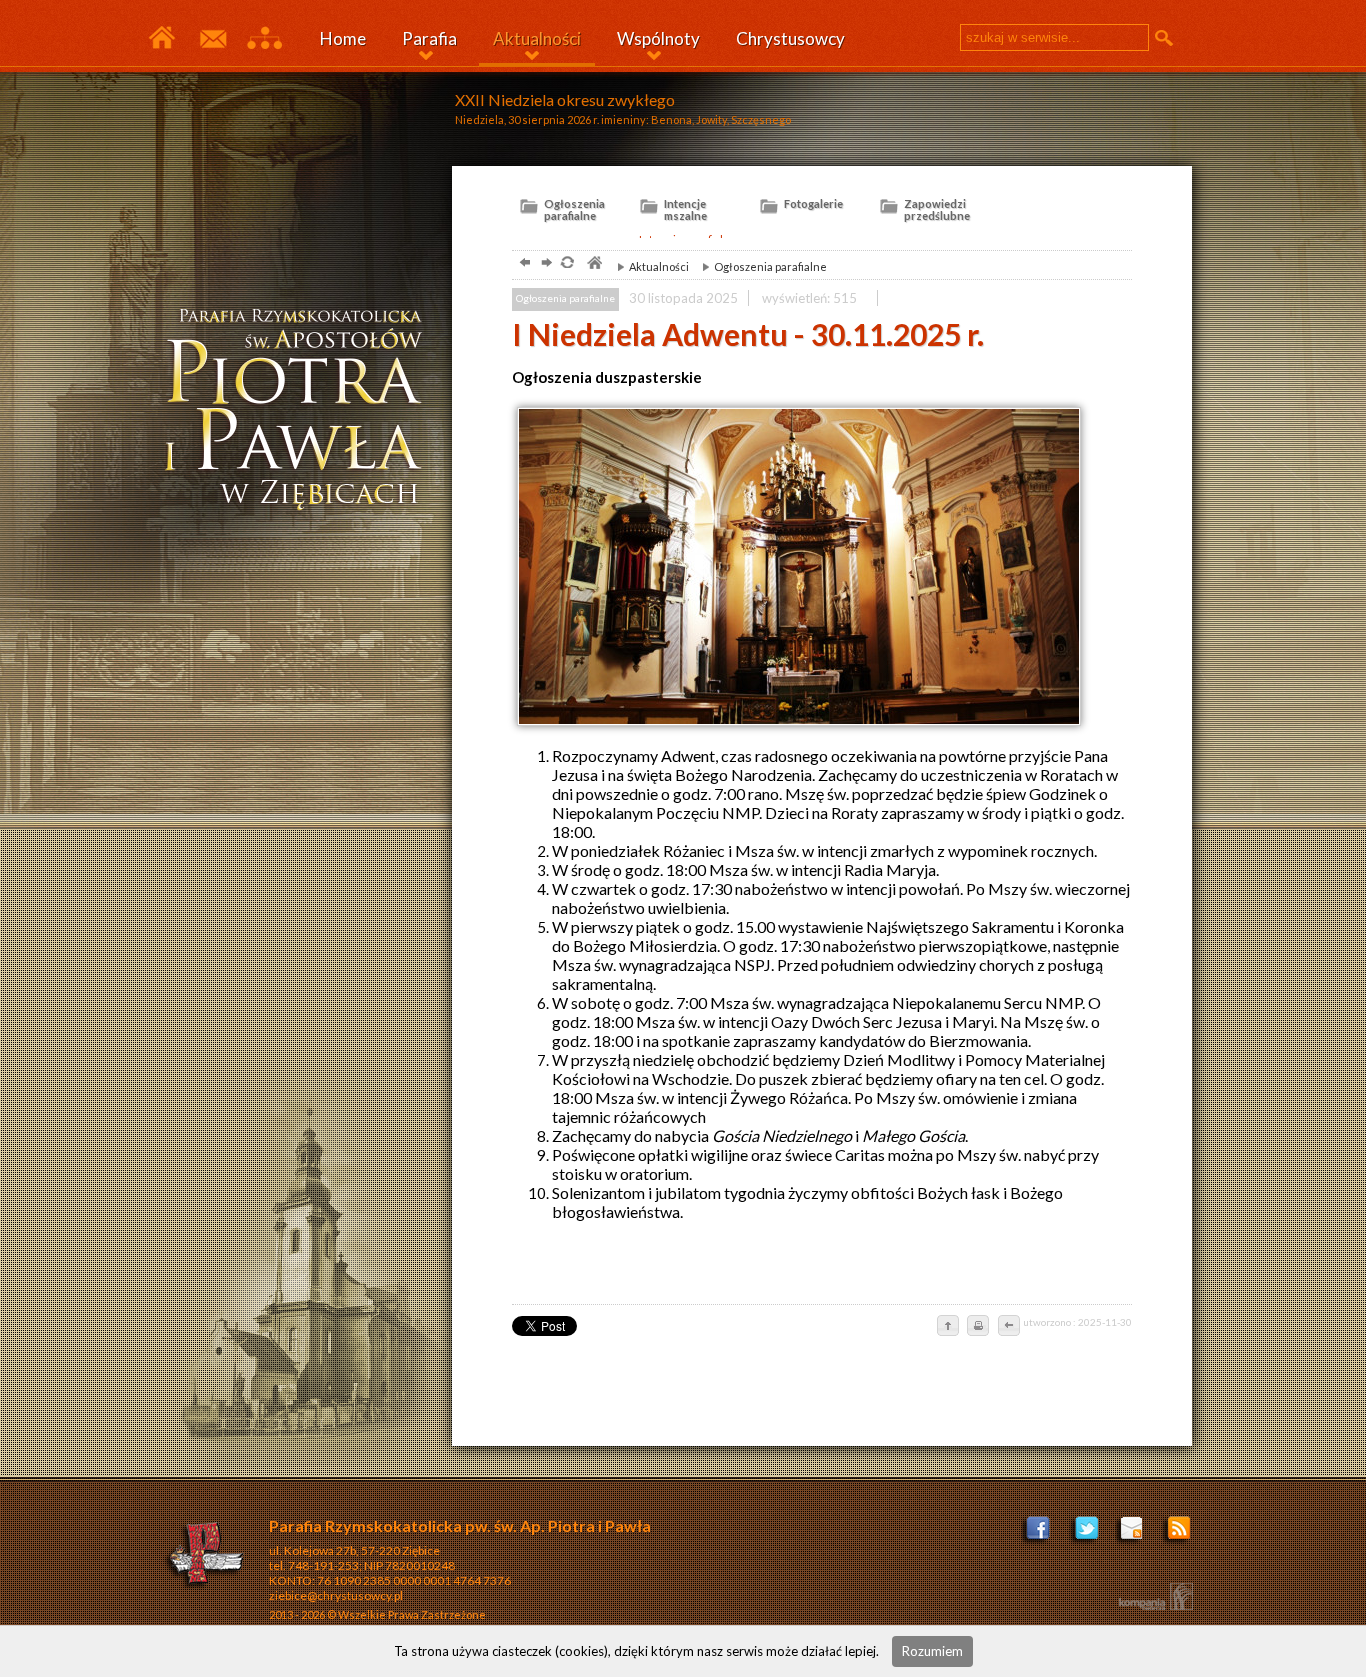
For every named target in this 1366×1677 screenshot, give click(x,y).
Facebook (1039, 1534)
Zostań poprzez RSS (1180, 1534)
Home (343, 38)
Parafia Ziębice (162, 39)
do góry (948, 1327)
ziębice (302, 413)
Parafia (429, 38)
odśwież (566, 264)
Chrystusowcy (790, 38)
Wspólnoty (658, 38)
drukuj (978, 1327)
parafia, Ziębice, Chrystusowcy (593, 264)
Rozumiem (932, 1651)
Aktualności (537, 38)
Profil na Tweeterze (1086, 1534)
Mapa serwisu (264, 39)
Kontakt (212, 39)
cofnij (1008, 1327)
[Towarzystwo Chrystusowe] (205, 1558)
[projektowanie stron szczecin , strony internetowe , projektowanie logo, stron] (1152, 1596)
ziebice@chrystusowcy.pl (336, 1595)
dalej (544, 264)
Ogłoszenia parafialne (759, 266)
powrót (522, 264)
